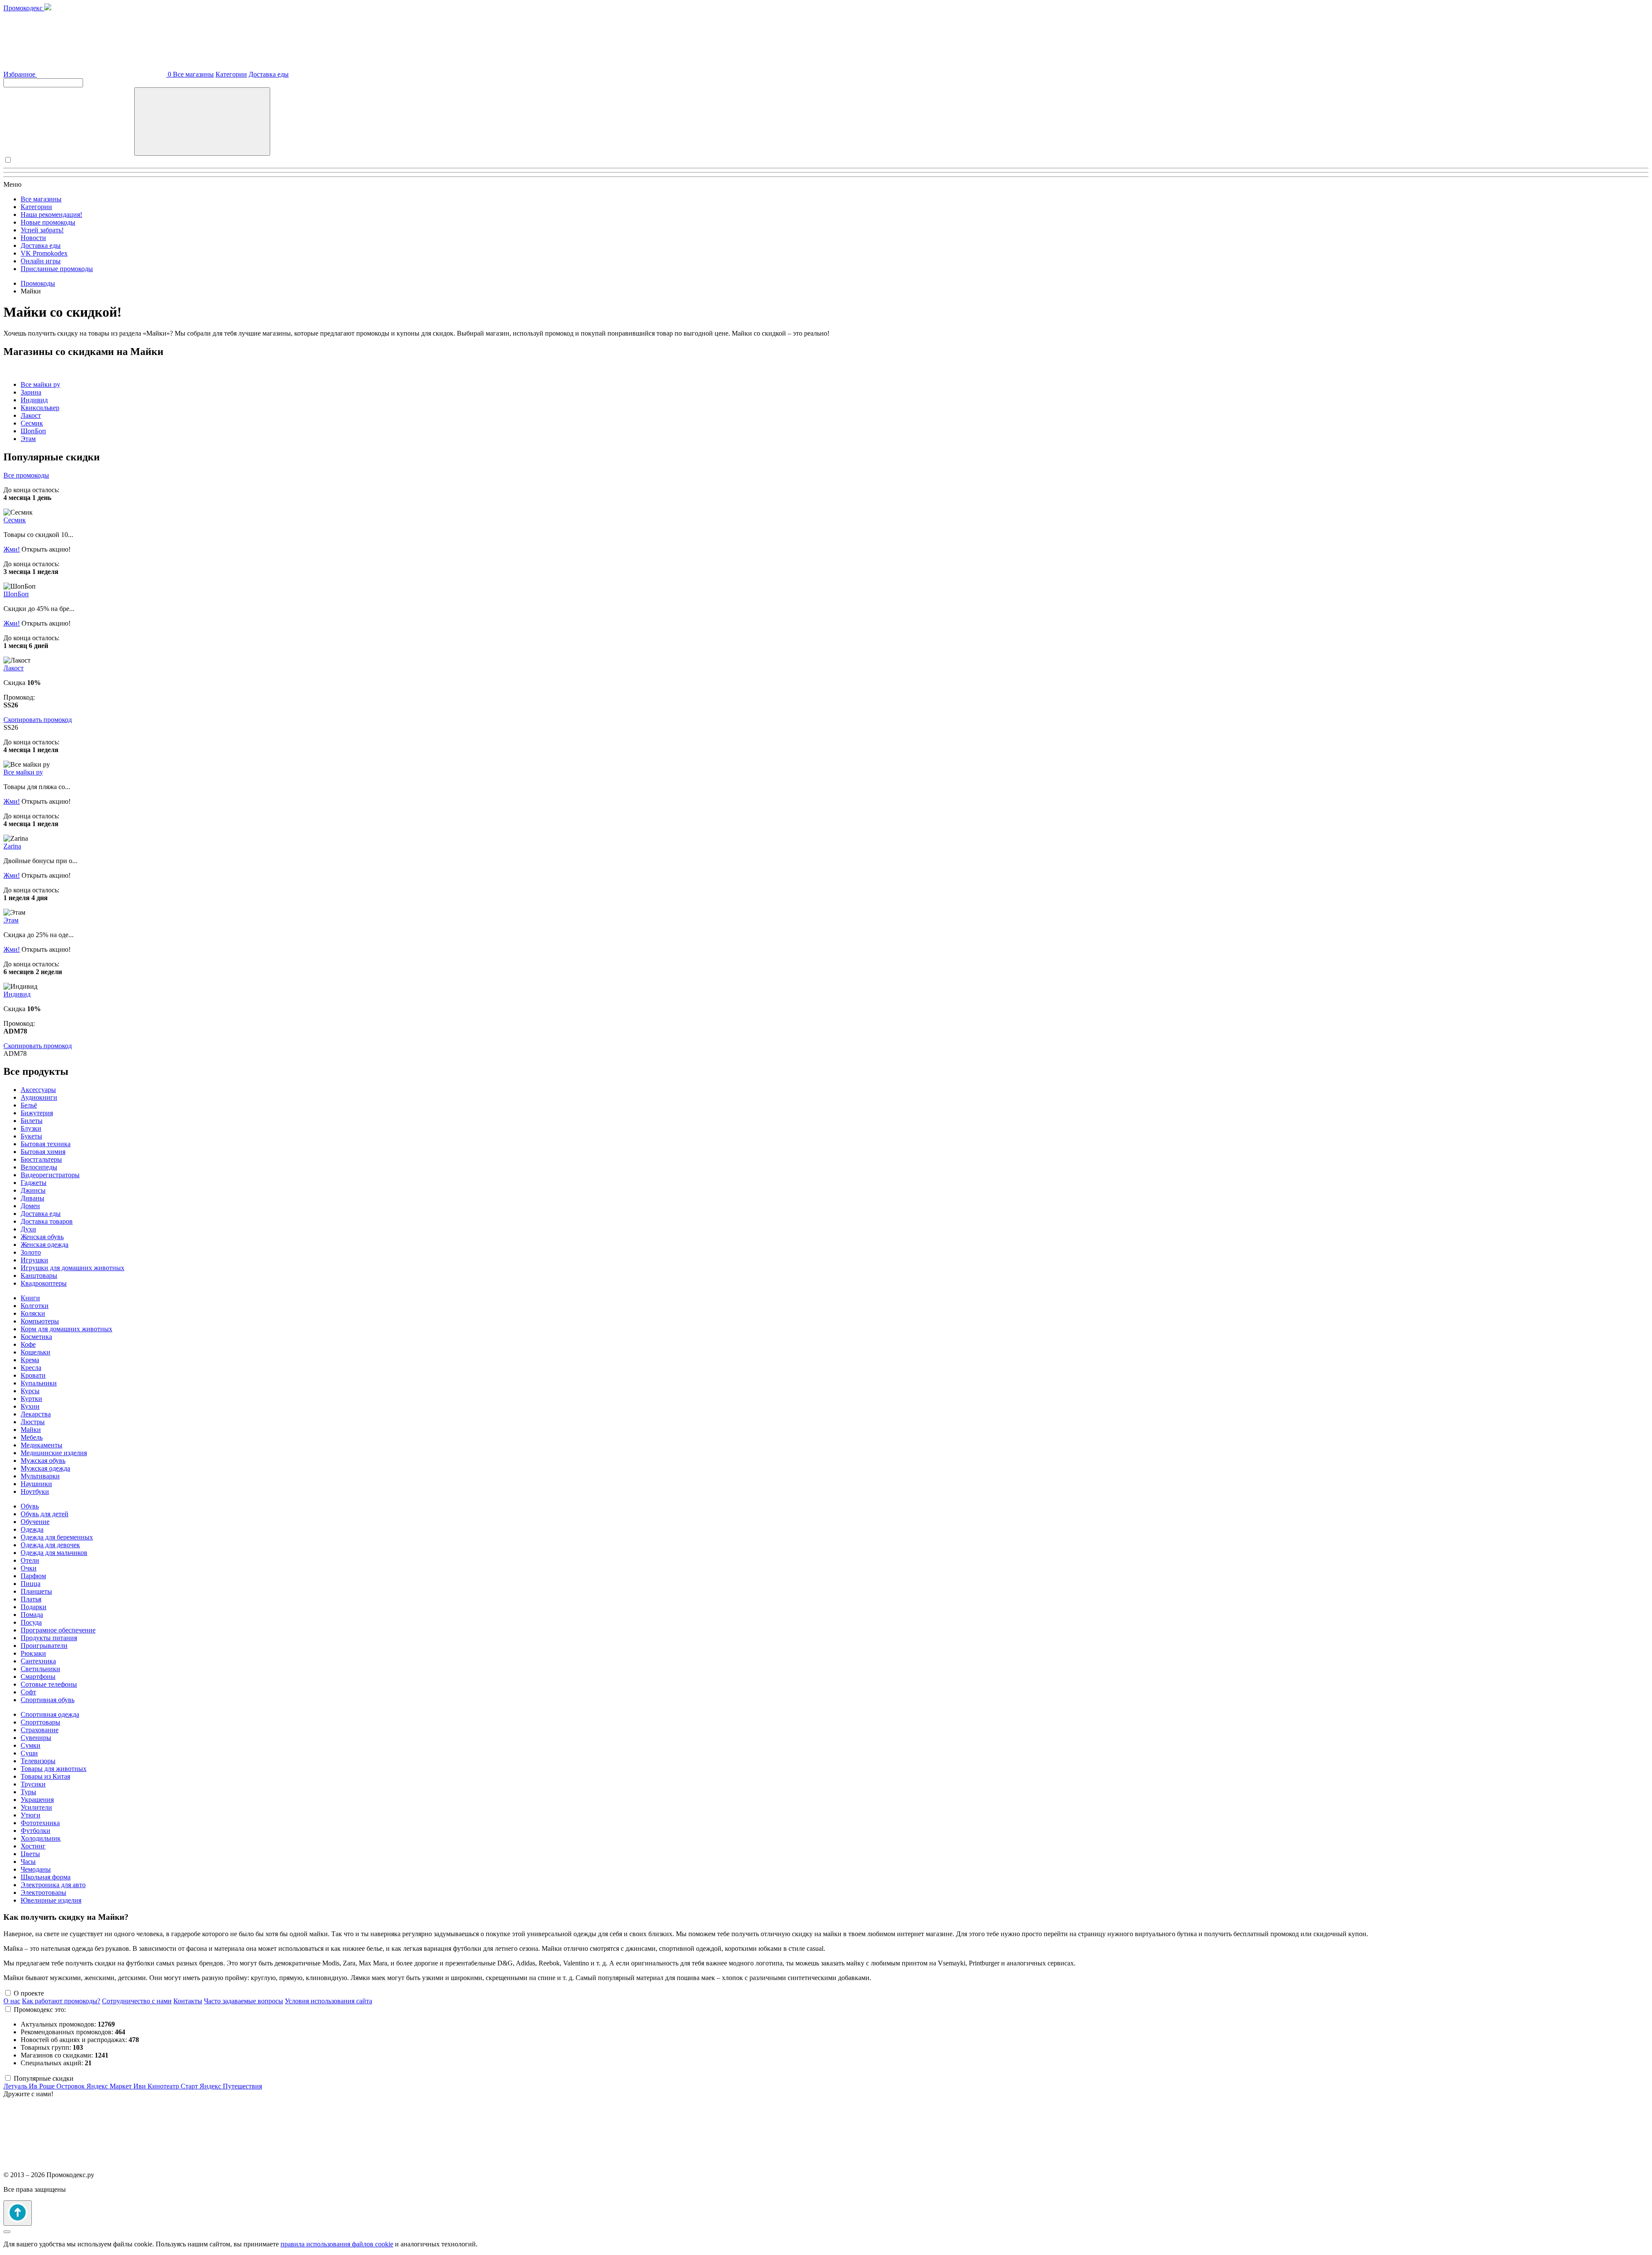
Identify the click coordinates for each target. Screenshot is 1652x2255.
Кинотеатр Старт (174, 2086)
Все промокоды (26, 475)
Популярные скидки (44, 2078)
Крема (30, 1360)
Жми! (12, 549)
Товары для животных (54, 1769)
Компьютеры (40, 1321)
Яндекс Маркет (110, 2086)
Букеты (31, 1136)
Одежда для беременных (57, 1537)
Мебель (32, 1437)
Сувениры (36, 1738)
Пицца (31, 1584)
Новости (33, 238)
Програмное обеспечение (58, 1630)
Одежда (32, 1529)
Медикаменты (42, 1445)
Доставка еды (269, 74)
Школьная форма (46, 1877)
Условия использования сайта (328, 2001)
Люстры (33, 1422)
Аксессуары (38, 1090)
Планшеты (36, 1591)
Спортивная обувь (48, 1700)
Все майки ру (40, 384)
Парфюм (33, 1576)
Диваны (32, 1198)
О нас (12, 2001)
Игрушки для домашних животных (72, 1268)
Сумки (31, 1745)
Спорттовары (40, 1722)
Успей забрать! (42, 230)
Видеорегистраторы (50, 1175)
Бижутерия (37, 1113)
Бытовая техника (46, 1144)
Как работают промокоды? (61, 2001)
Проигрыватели (44, 1646)
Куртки (31, 1399)
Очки (29, 1568)
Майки (31, 1430)
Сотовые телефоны (49, 1684)
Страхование (40, 1730)
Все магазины (193, 74)
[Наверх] (18, 2213)
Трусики (33, 1784)
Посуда (31, 1622)
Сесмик (32, 423)
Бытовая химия (43, 1152)
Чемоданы (36, 1869)
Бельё (29, 1105)
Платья (31, 1599)
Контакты (188, 2001)
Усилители (36, 1807)
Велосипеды (39, 1167)
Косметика (36, 1337)
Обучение (35, 1522)
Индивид (34, 400)
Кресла (31, 1368)
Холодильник (41, 1838)
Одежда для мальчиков (54, 1553)
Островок (71, 2086)
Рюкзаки (33, 1653)
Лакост (31, 415)
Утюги (31, 1815)
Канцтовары (39, 1276)
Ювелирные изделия (51, 1900)
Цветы (30, 1854)
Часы (28, 1862)
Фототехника (40, 1823)
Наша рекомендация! (51, 214)
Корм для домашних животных (66, 1329)
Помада (32, 1615)
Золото (31, 1252)
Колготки (35, 1306)
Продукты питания (49, 1638)
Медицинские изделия (54, 1453)
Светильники (40, 1669)
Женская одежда (45, 1245)
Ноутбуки (35, 1492)
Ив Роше (43, 2086)
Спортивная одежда (50, 1714)
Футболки (35, 1831)
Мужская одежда (45, 1468)
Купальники (39, 1383)
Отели (30, 1560)
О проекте (29, 1993)
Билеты (32, 1121)
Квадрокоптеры (44, 1283)
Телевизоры (38, 1761)
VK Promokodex (44, 253)
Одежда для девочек (50, 1545)
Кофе (28, 1344)
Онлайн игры (41, 261)
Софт (28, 1692)
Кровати (33, 1375)
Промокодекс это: (40, 2010)
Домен (30, 1206)
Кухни (30, 1406)
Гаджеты (34, 1183)
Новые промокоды (48, 222)
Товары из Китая (45, 1776)
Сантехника (38, 1661)
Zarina (12, 846)
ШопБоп (33, 431)
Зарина (31, 392)
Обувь (30, 1506)
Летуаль (16, 2086)
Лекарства (36, 1414)
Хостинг (33, 1846)
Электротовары (43, 1893)
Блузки (31, 1128)
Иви (140, 2086)
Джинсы (33, 1190)
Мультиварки (40, 1476)
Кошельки (35, 1352)
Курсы (30, 1391)
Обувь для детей (45, 1514)
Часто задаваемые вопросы (243, 2001)
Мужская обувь (43, 1461)
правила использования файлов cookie (337, 2244)
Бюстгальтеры (41, 1159)
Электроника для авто (53, 1885)
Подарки (34, 1607)
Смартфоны (38, 1677)
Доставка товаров (47, 1221)
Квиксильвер (40, 408)
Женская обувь (42, 1237)
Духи (28, 1229)
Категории (231, 74)
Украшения (37, 1800)
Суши (29, 1753)
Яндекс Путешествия (231, 2086)
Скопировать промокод (38, 720)
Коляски (33, 1313)
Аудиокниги (39, 1097)
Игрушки (34, 1260)
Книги (30, 1298)
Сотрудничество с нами (137, 2001)
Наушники (36, 1484)
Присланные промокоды (57, 269)
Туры (28, 1792)
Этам (28, 439)
